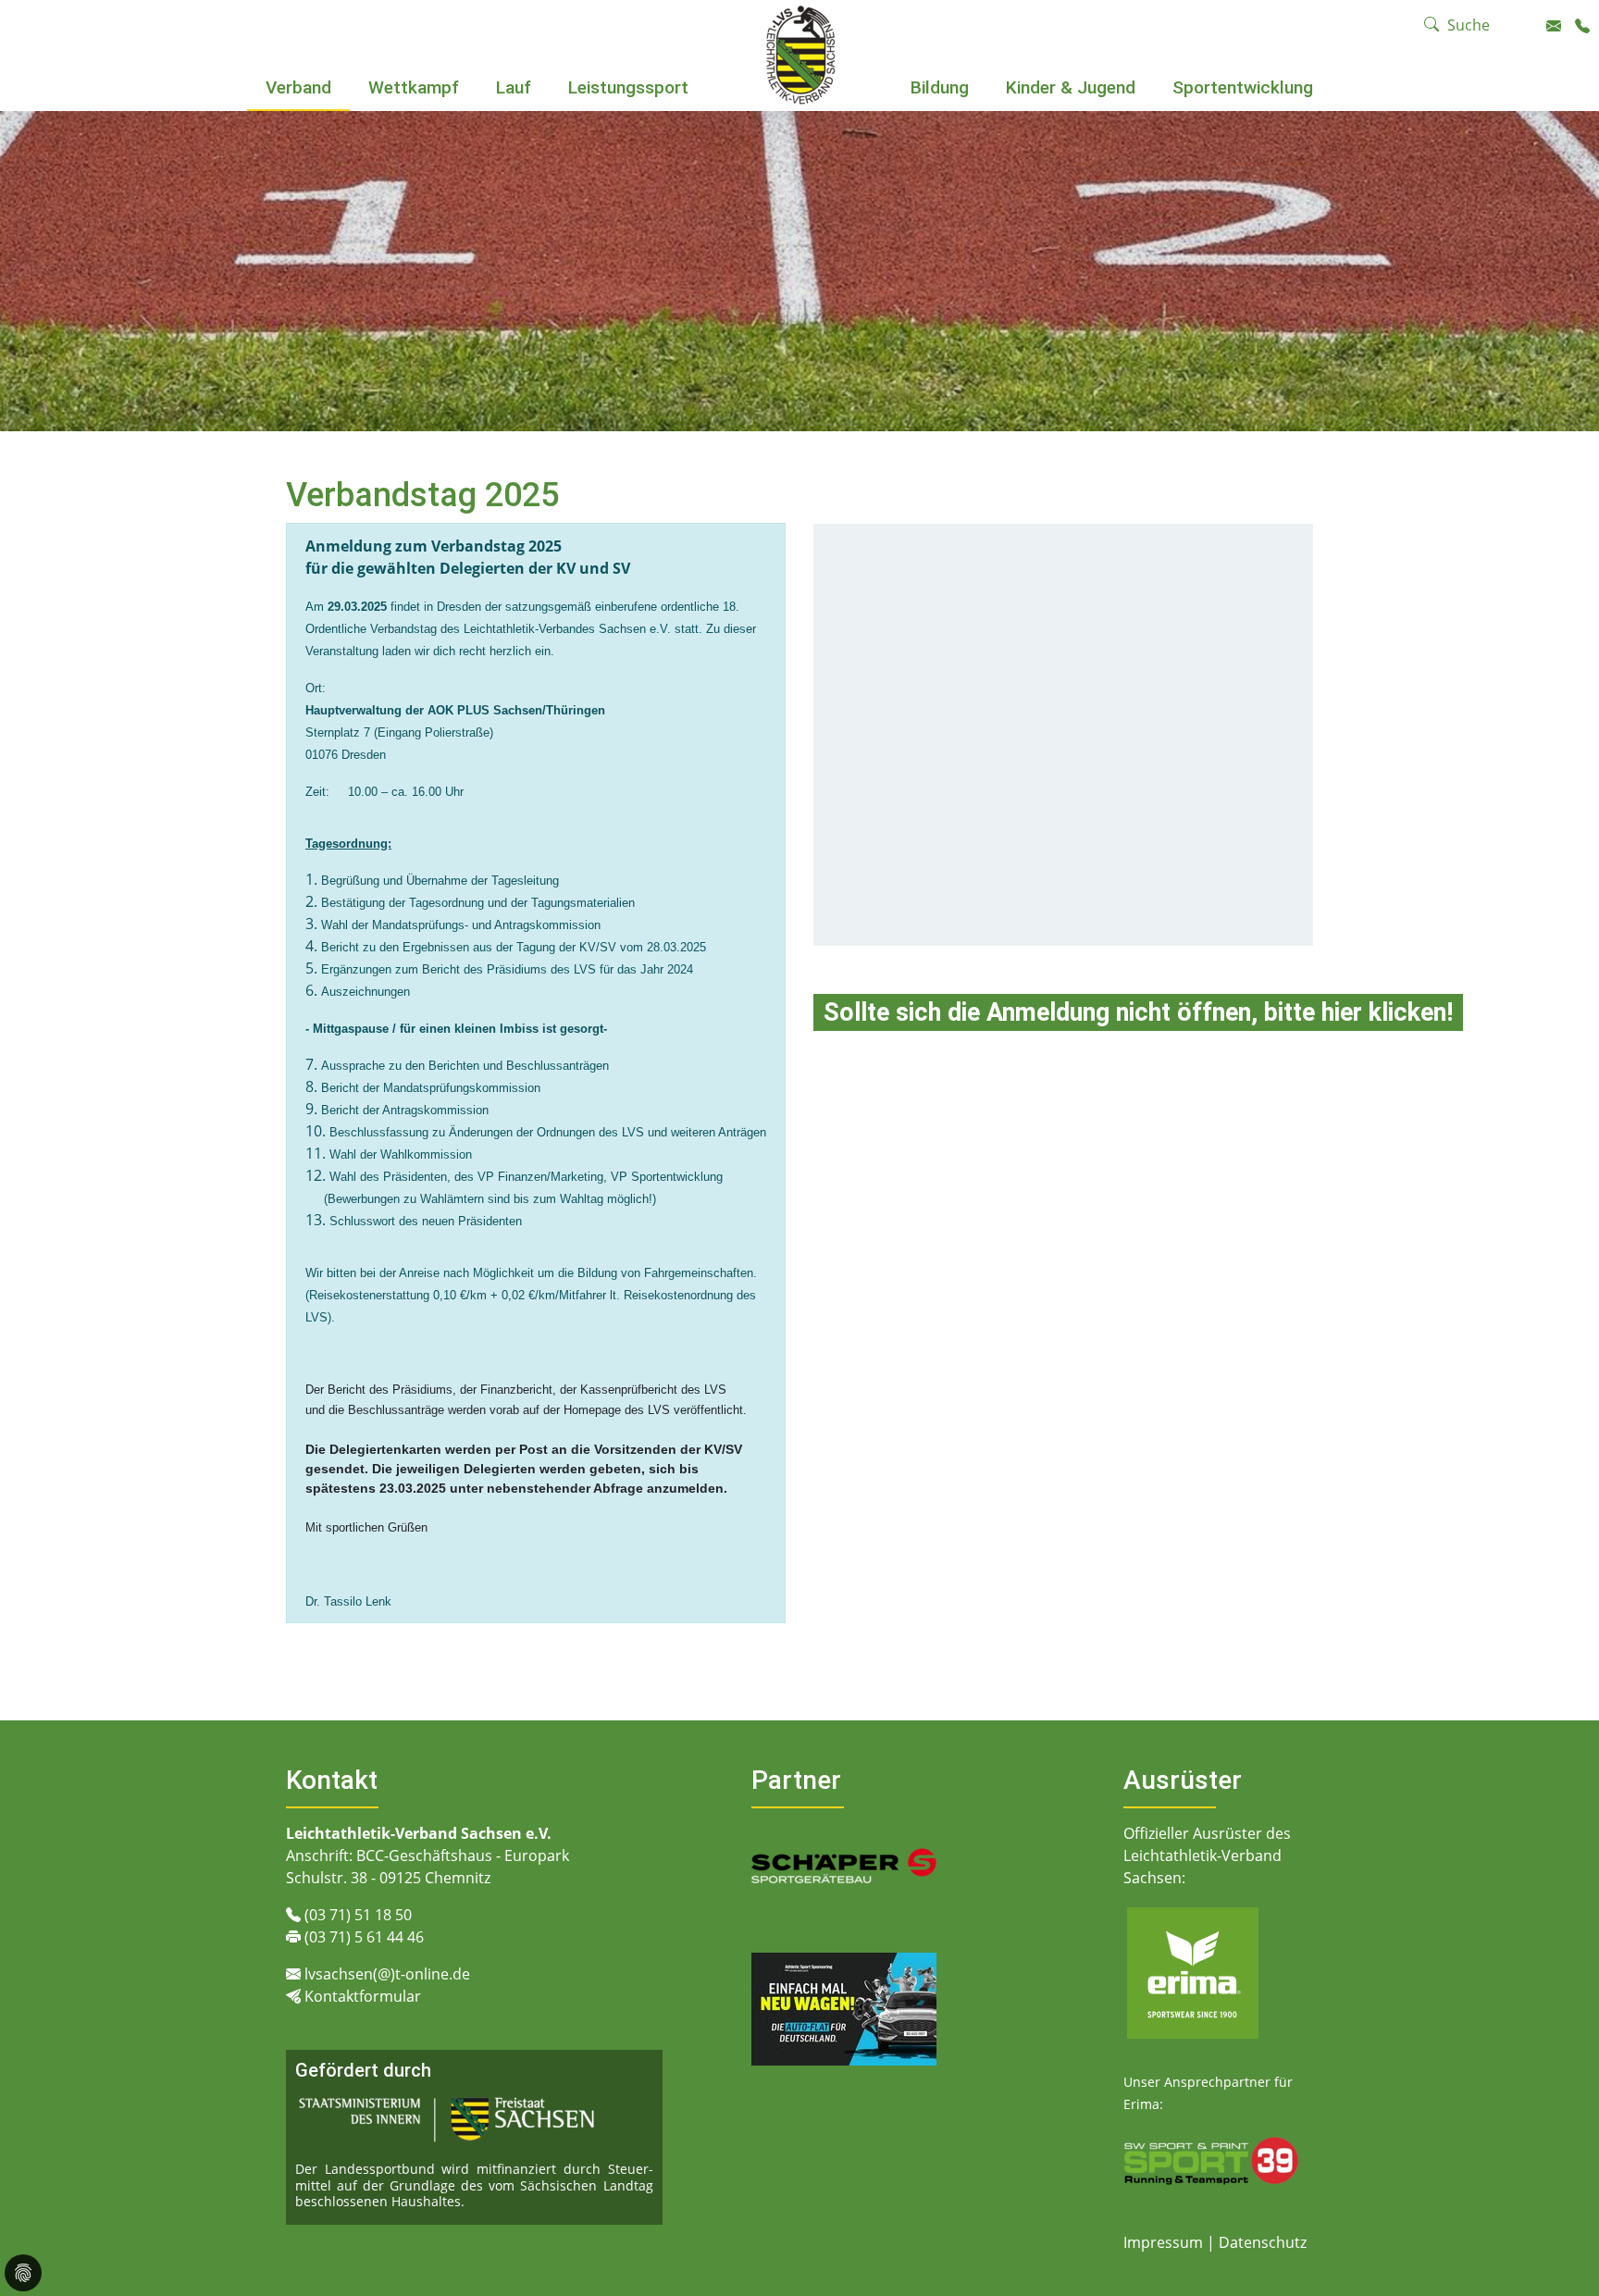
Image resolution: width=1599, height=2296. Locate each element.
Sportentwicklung (1243, 87)
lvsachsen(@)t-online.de (387, 1974)
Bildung (940, 87)
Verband (298, 87)
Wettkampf (414, 87)
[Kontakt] (1554, 26)
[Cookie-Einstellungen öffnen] (23, 2273)
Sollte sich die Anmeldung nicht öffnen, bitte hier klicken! (1138, 1012)
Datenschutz (1263, 2242)
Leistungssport (628, 87)
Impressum (1165, 2242)
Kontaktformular (363, 1996)
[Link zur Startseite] (800, 54)
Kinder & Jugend (1071, 87)
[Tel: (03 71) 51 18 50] (1582, 26)
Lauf (514, 87)
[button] (299, 113)
